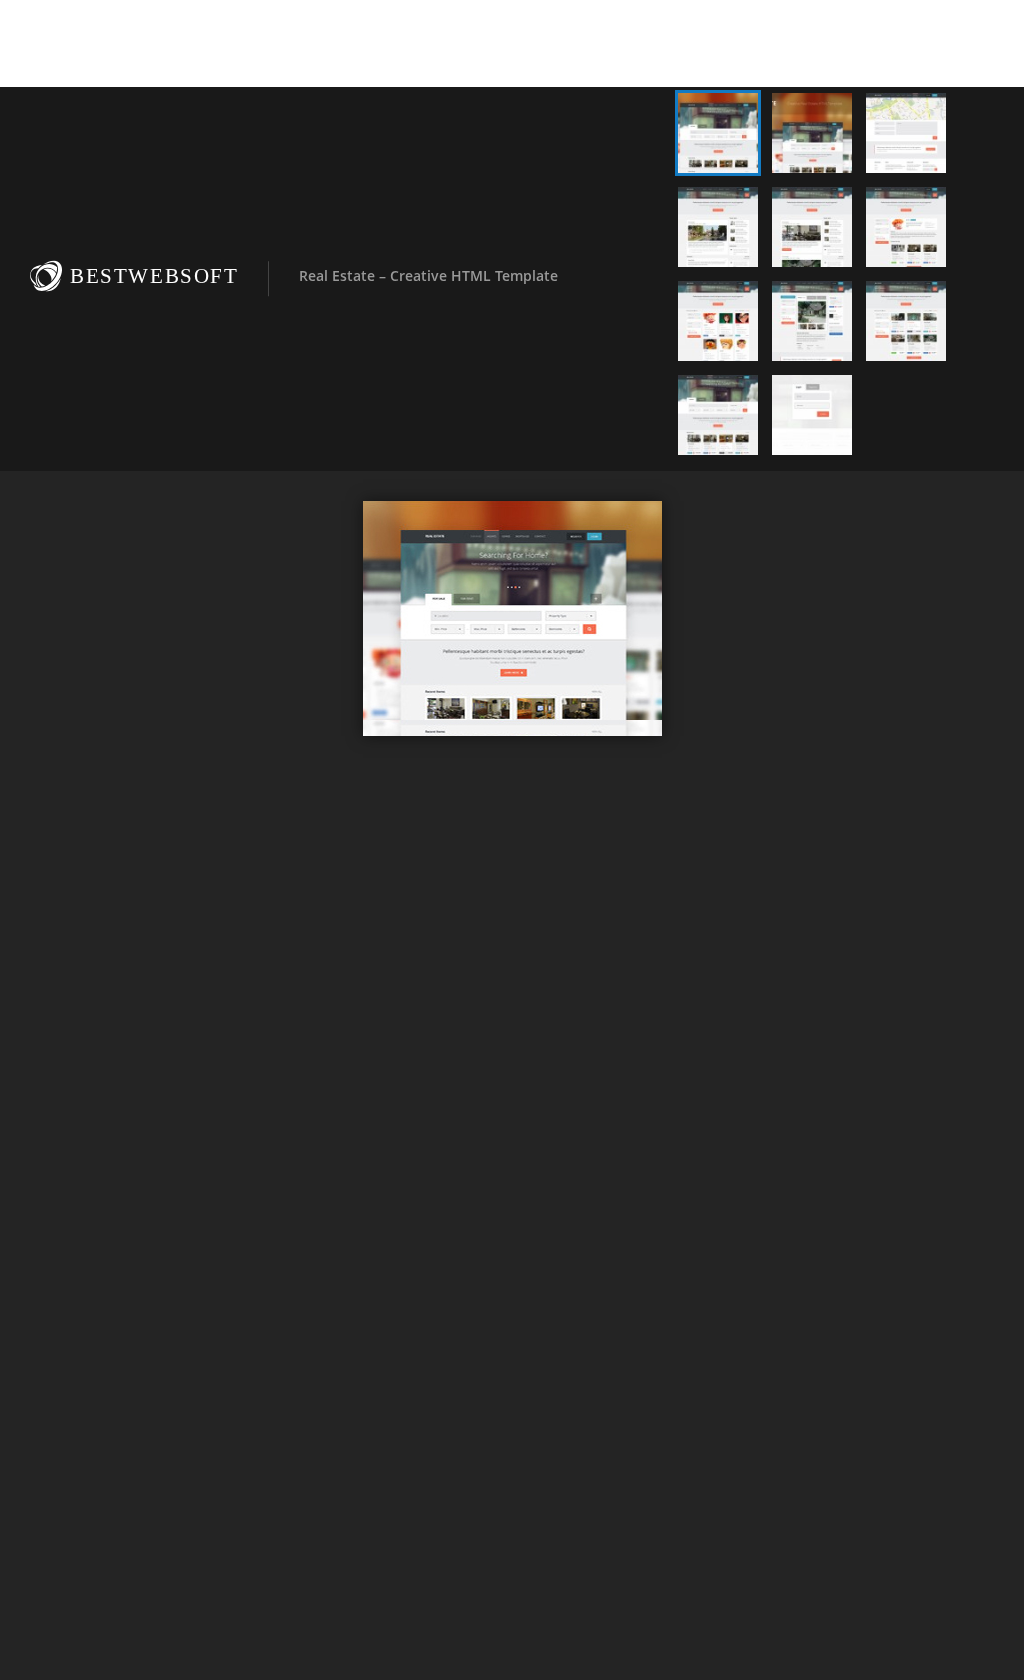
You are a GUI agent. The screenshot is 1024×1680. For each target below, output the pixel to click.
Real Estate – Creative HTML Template (428, 275)
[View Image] (718, 133)
